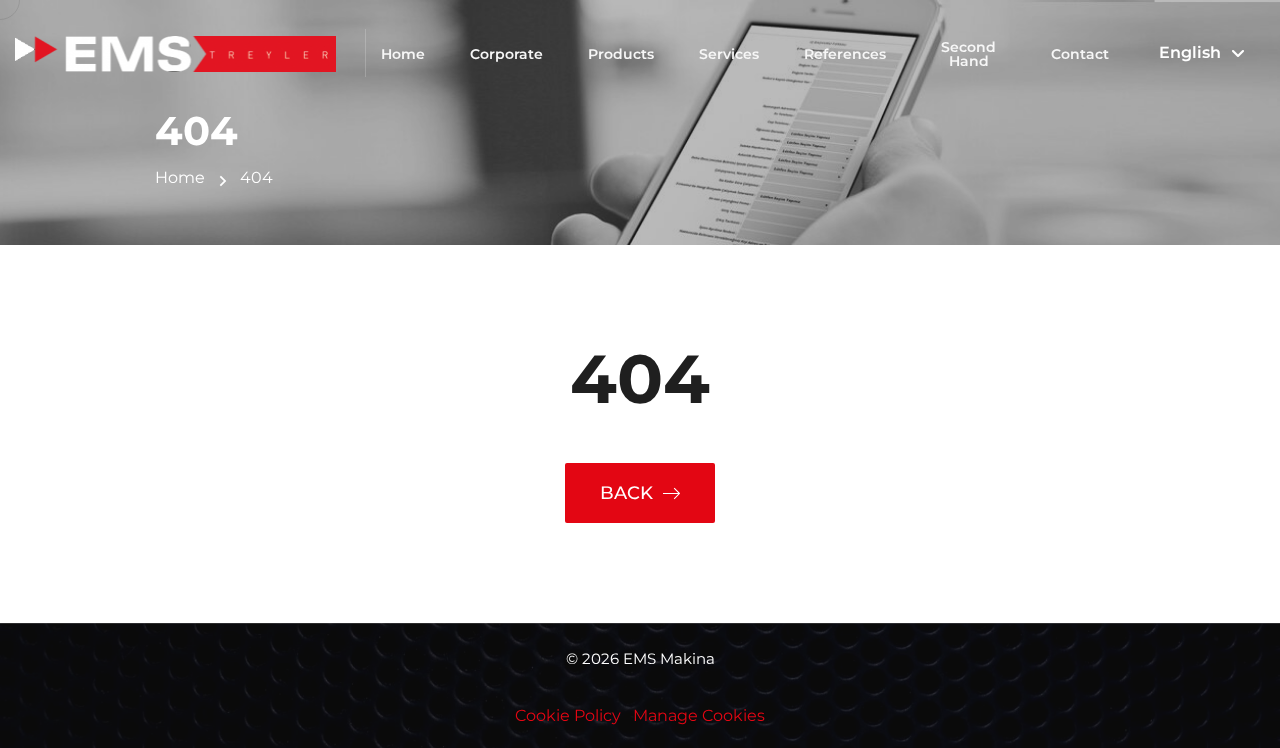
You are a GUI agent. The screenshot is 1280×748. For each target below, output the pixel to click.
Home (403, 54)
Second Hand (968, 54)
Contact (1080, 54)
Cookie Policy (568, 715)
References (845, 54)
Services (729, 54)
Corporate (506, 54)
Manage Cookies (699, 715)
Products (621, 54)
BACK (626, 493)
